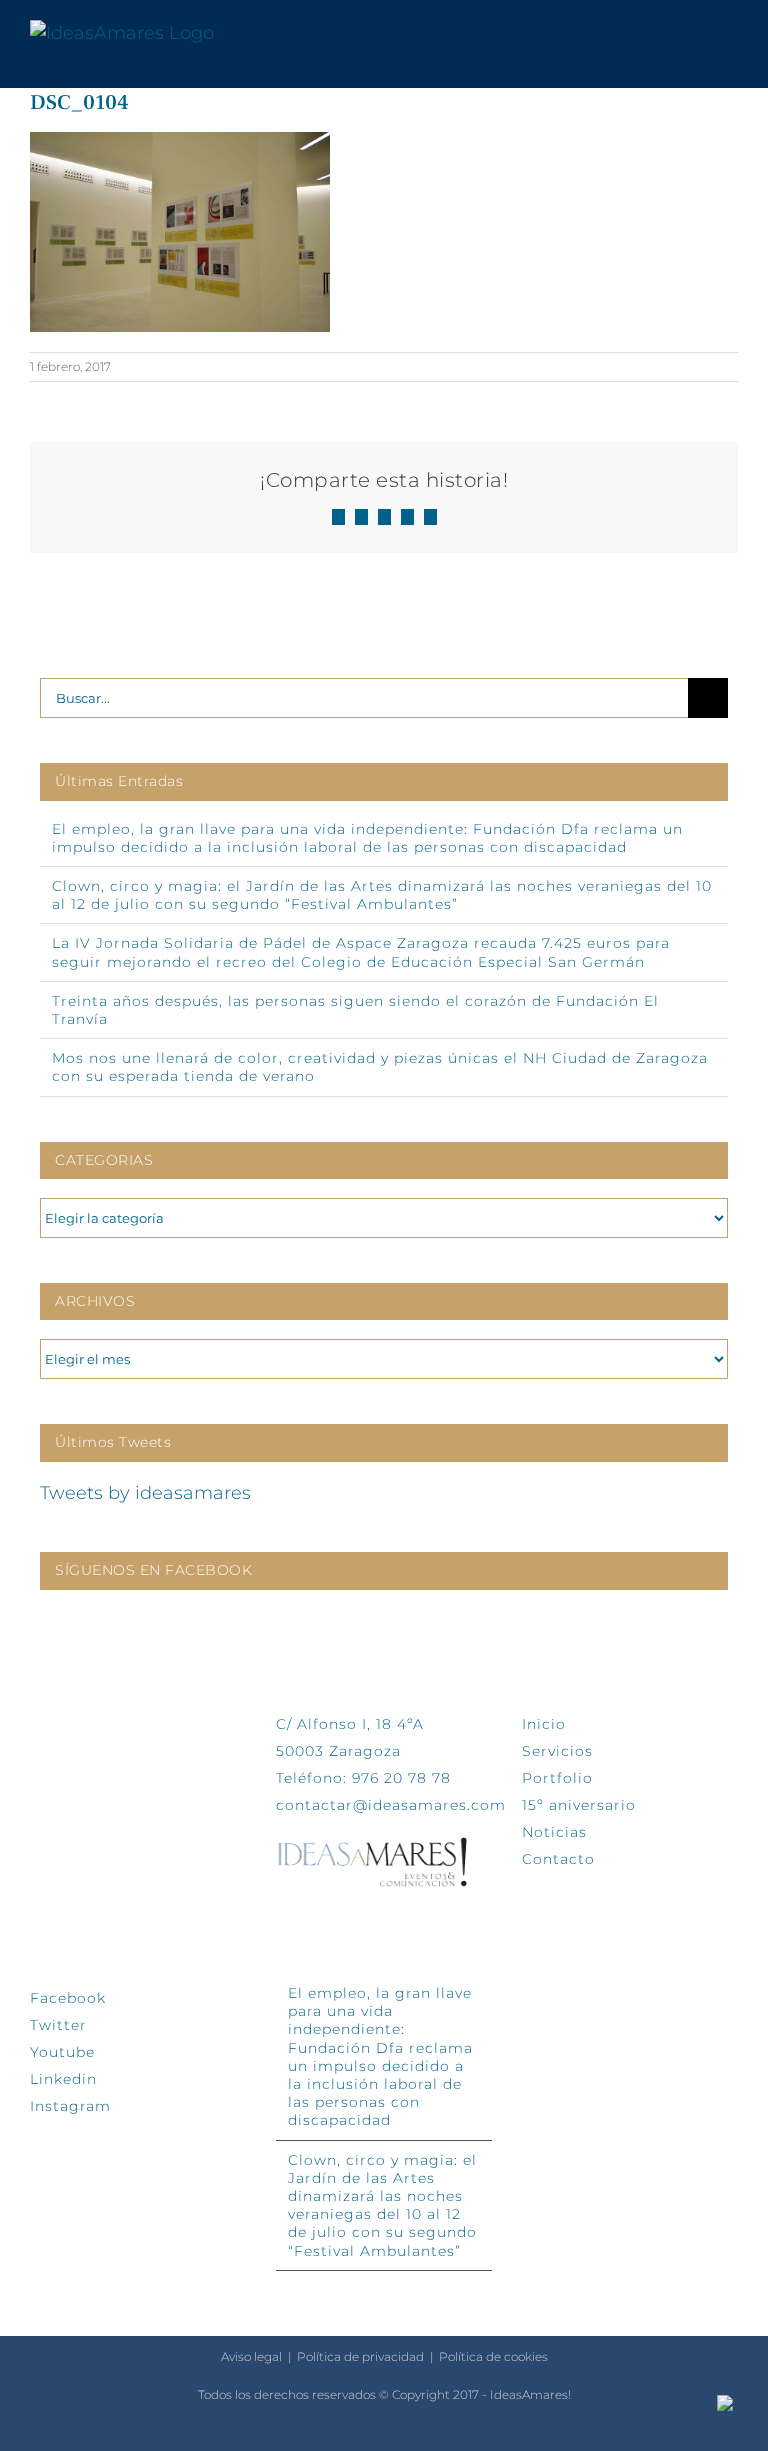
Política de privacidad (360, 2356)
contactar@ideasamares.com (391, 1805)
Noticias (554, 1832)
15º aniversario (579, 1805)
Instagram (70, 2106)
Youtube (62, 2052)
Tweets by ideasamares (145, 1493)
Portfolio (557, 1778)
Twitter (58, 2025)
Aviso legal (251, 2356)
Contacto (558, 1859)
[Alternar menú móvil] (730, 33)
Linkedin (63, 2079)
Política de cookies (493, 2356)
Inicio (544, 1724)
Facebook (68, 1998)
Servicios (557, 1751)
